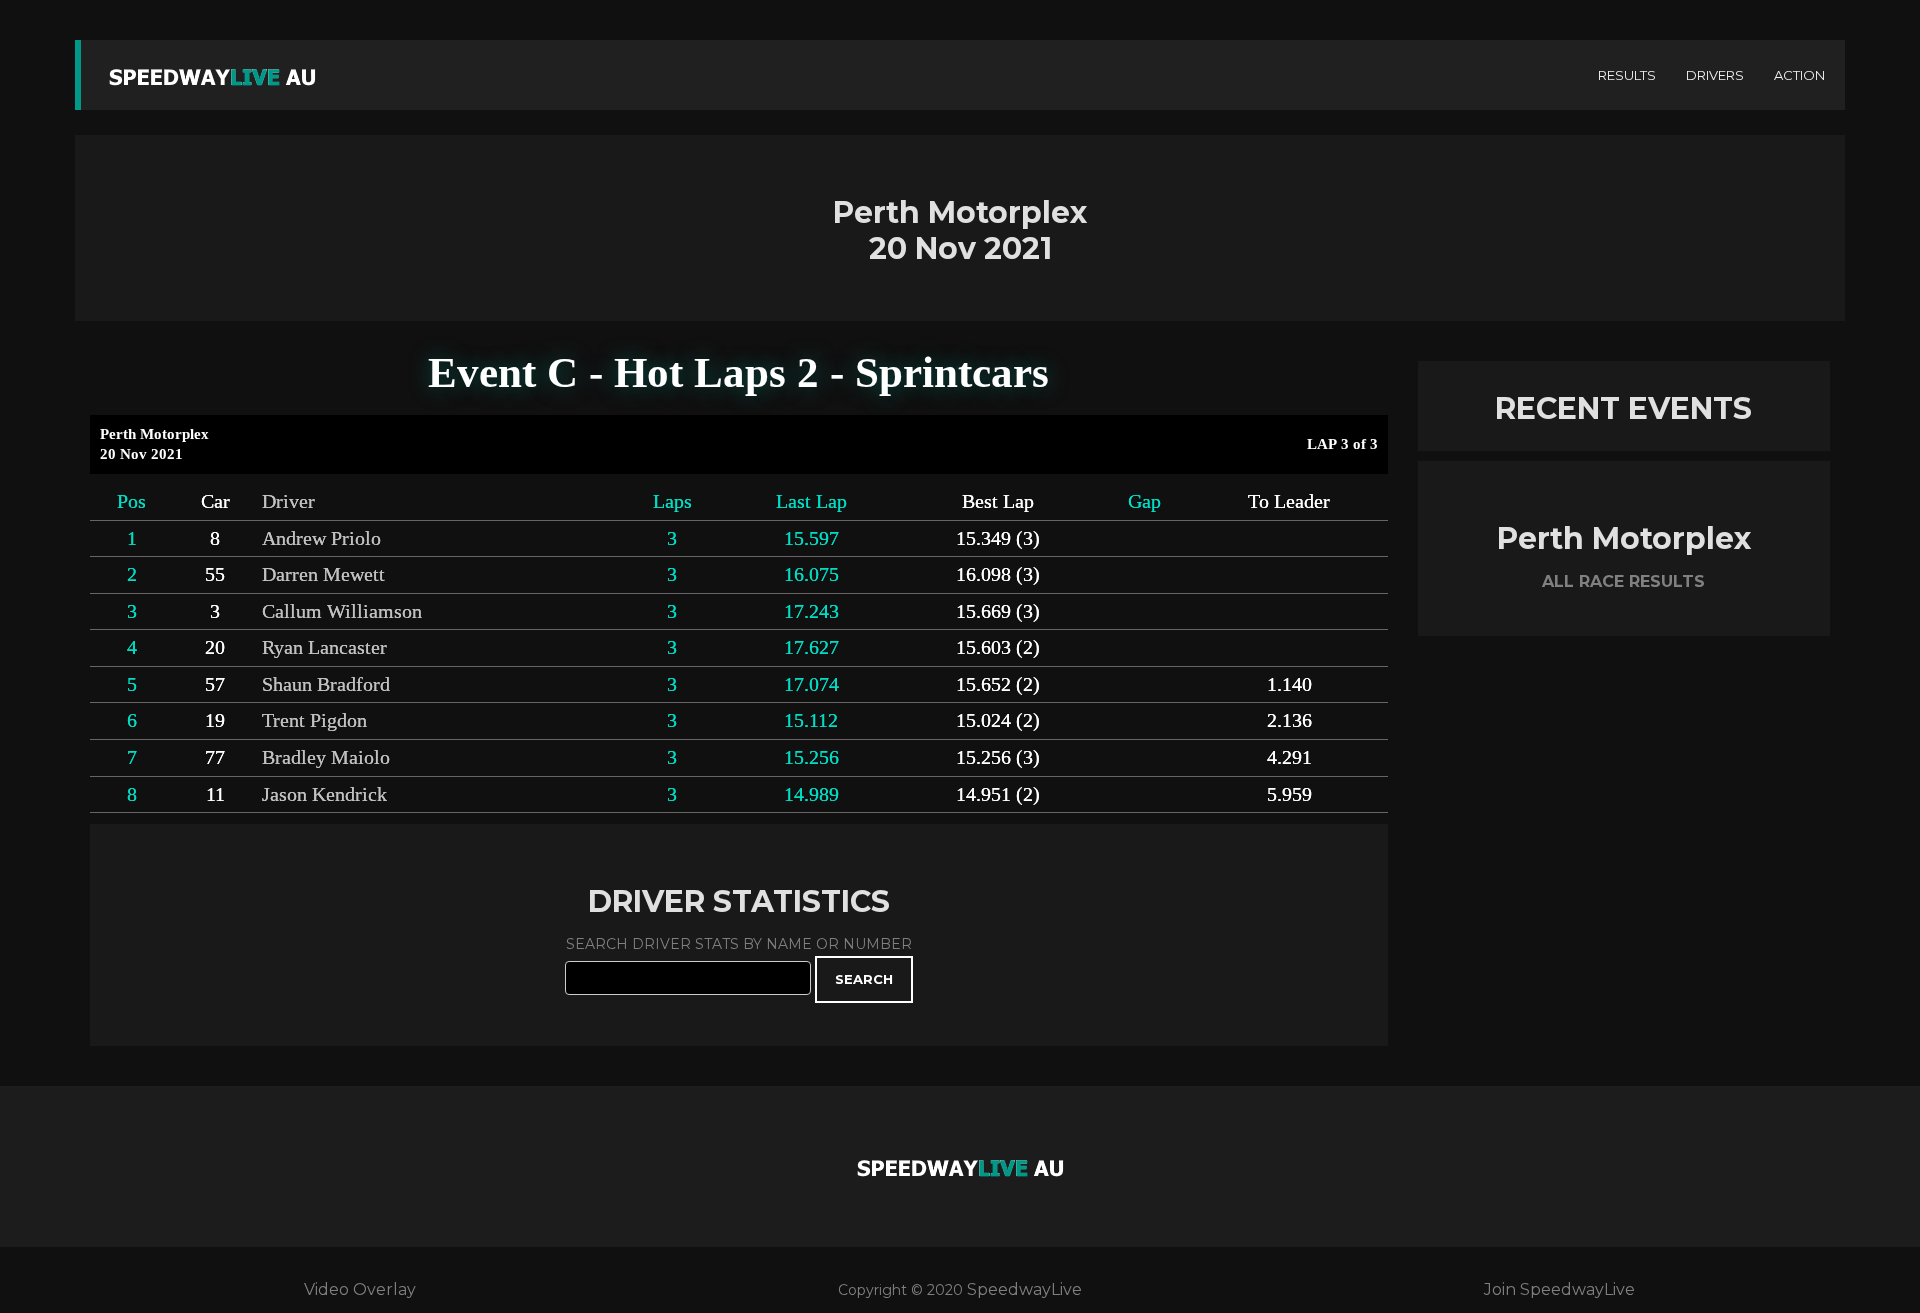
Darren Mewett (323, 574)
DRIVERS (1715, 75)
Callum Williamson (342, 611)
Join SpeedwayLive (1559, 1289)
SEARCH (864, 979)
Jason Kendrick (324, 794)
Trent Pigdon (314, 720)
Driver (288, 501)
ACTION (1799, 75)
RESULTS (1627, 75)
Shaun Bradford (326, 684)
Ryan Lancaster (324, 647)
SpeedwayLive (1024, 1289)
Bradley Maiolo (326, 757)
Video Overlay (360, 1289)
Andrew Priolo (321, 538)
